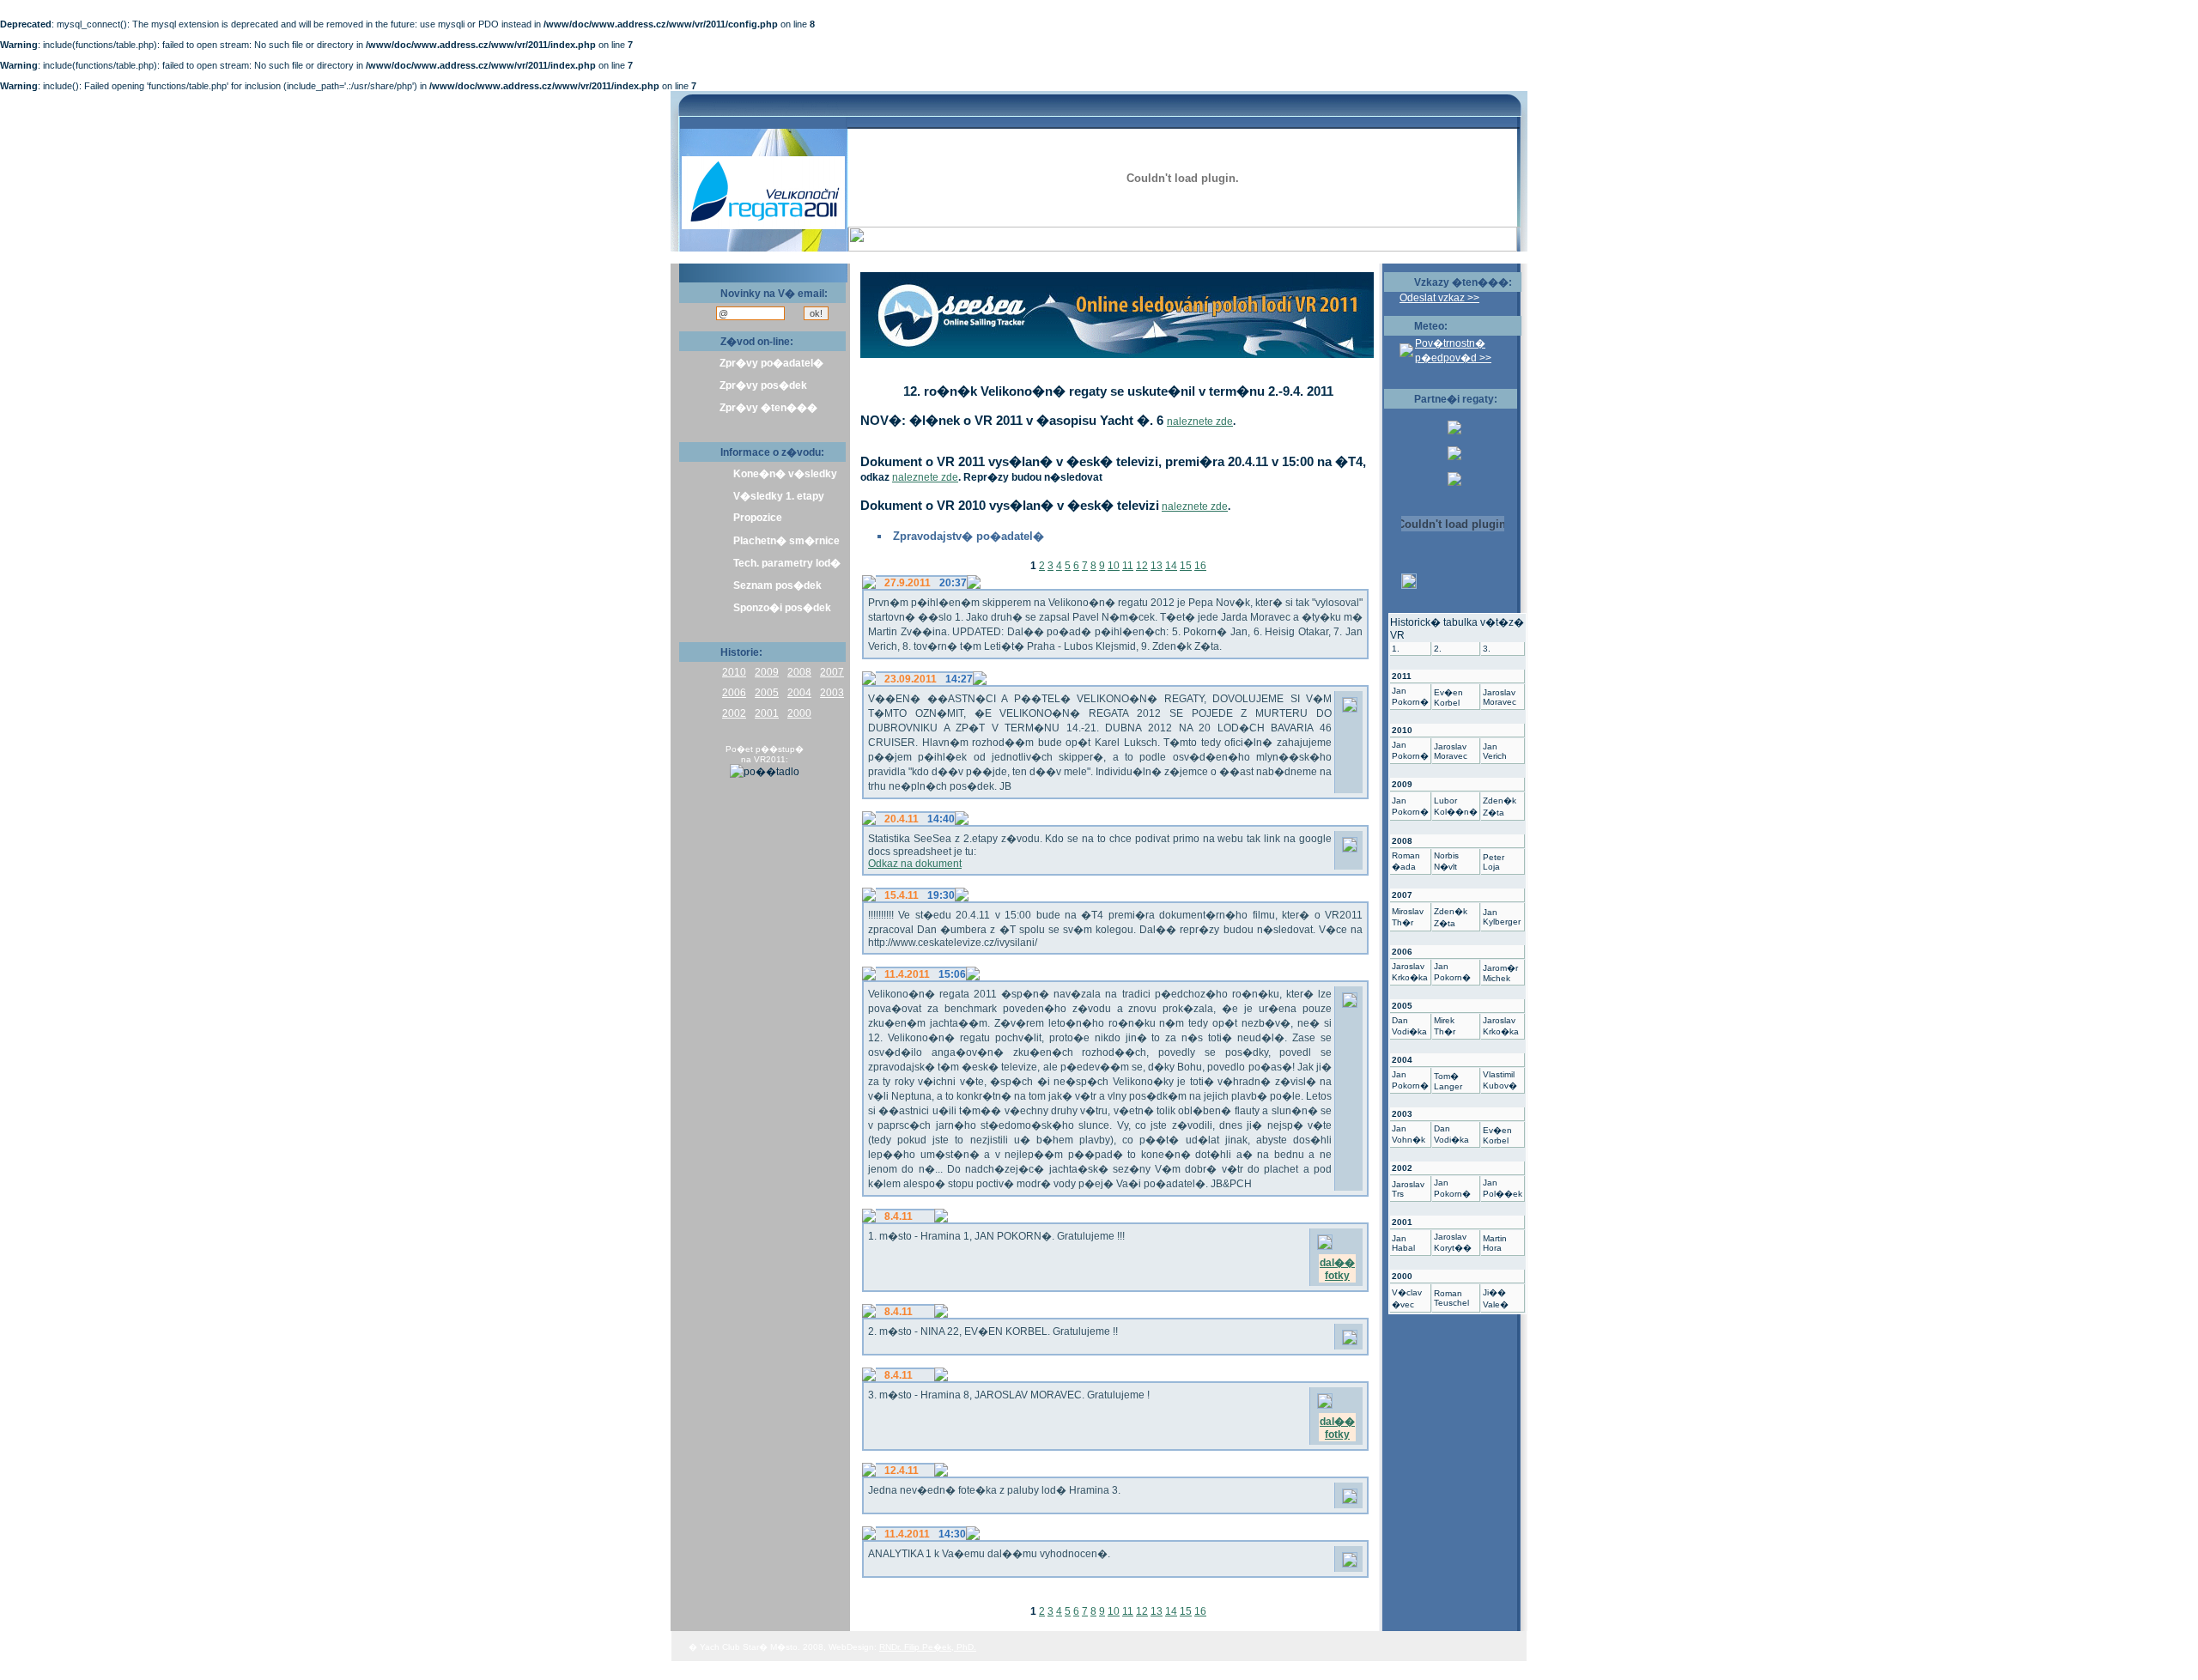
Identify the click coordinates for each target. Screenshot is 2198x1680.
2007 (832, 672)
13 (1157, 566)
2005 (767, 693)
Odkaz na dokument (915, 864)
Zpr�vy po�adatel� (771, 363)
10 (1114, 566)
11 (1128, 566)
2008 (799, 672)
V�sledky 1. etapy (779, 496)
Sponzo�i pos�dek (782, 608)
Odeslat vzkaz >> (1439, 298)
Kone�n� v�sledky (785, 474)
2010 (734, 672)
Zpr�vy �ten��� (768, 408)
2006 (734, 693)
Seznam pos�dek (777, 585)
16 (1200, 566)
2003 (832, 693)
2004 (799, 693)
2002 (734, 713)
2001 (767, 713)
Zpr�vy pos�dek (763, 385)
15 (1186, 566)
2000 (799, 713)
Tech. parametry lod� (787, 563)
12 (1142, 566)
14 (1171, 566)
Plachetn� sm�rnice (786, 541)
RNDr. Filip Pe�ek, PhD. (928, 1647)
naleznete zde (1200, 422)
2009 (767, 672)
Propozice (758, 518)
